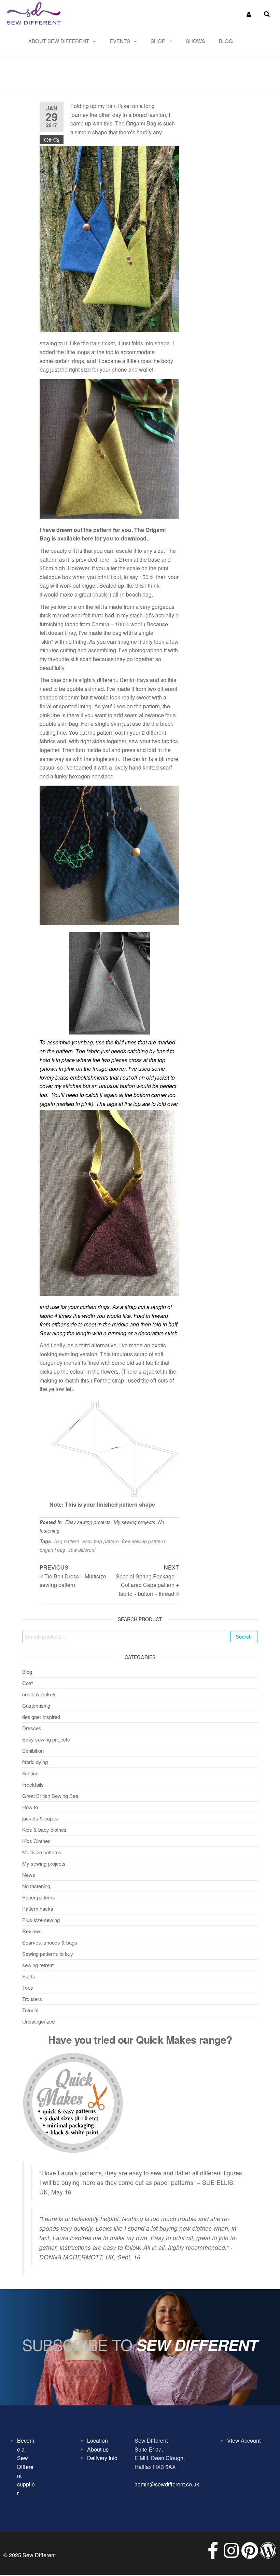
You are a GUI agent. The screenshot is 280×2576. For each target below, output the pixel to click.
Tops (28, 1987)
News (29, 1875)
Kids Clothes (36, 1841)
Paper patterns (39, 1897)
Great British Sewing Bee (50, 1796)
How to (30, 1807)
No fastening (36, 1886)
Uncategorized (38, 2021)
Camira (100, 624)
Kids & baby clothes (44, 1830)
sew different (82, 1550)
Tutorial (30, 2010)
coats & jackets (39, 1694)
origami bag (52, 1550)
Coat (27, 1683)
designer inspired (41, 1717)
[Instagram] (231, 2550)
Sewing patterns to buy (48, 1954)
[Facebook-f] (213, 2550)
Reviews (32, 1931)
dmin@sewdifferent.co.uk (168, 2484)
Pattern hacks (38, 1908)
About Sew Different (59, 41)
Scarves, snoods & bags (50, 1942)
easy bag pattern (101, 1541)
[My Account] (249, 14)
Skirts (29, 1976)
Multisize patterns (42, 1852)
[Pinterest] (250, 2550)
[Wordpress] (268, 2550)
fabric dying (35, 1762)
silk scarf (81, 659)
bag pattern (67, 1541)
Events (120, 41)
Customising (36, 1705)
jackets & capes (40, 1818)
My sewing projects (134, 1522)
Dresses (32, 1728)
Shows (195, 41)
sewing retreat (38, 1965)
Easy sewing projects (88, 1522)
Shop (158, 41)
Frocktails (33, 1784)
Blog (226, 41)
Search (244, 1636)
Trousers (32, 1999)
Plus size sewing (41, 1920)
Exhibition (33, 1751)
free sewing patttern (143, 1541)
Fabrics (30, 1773)
